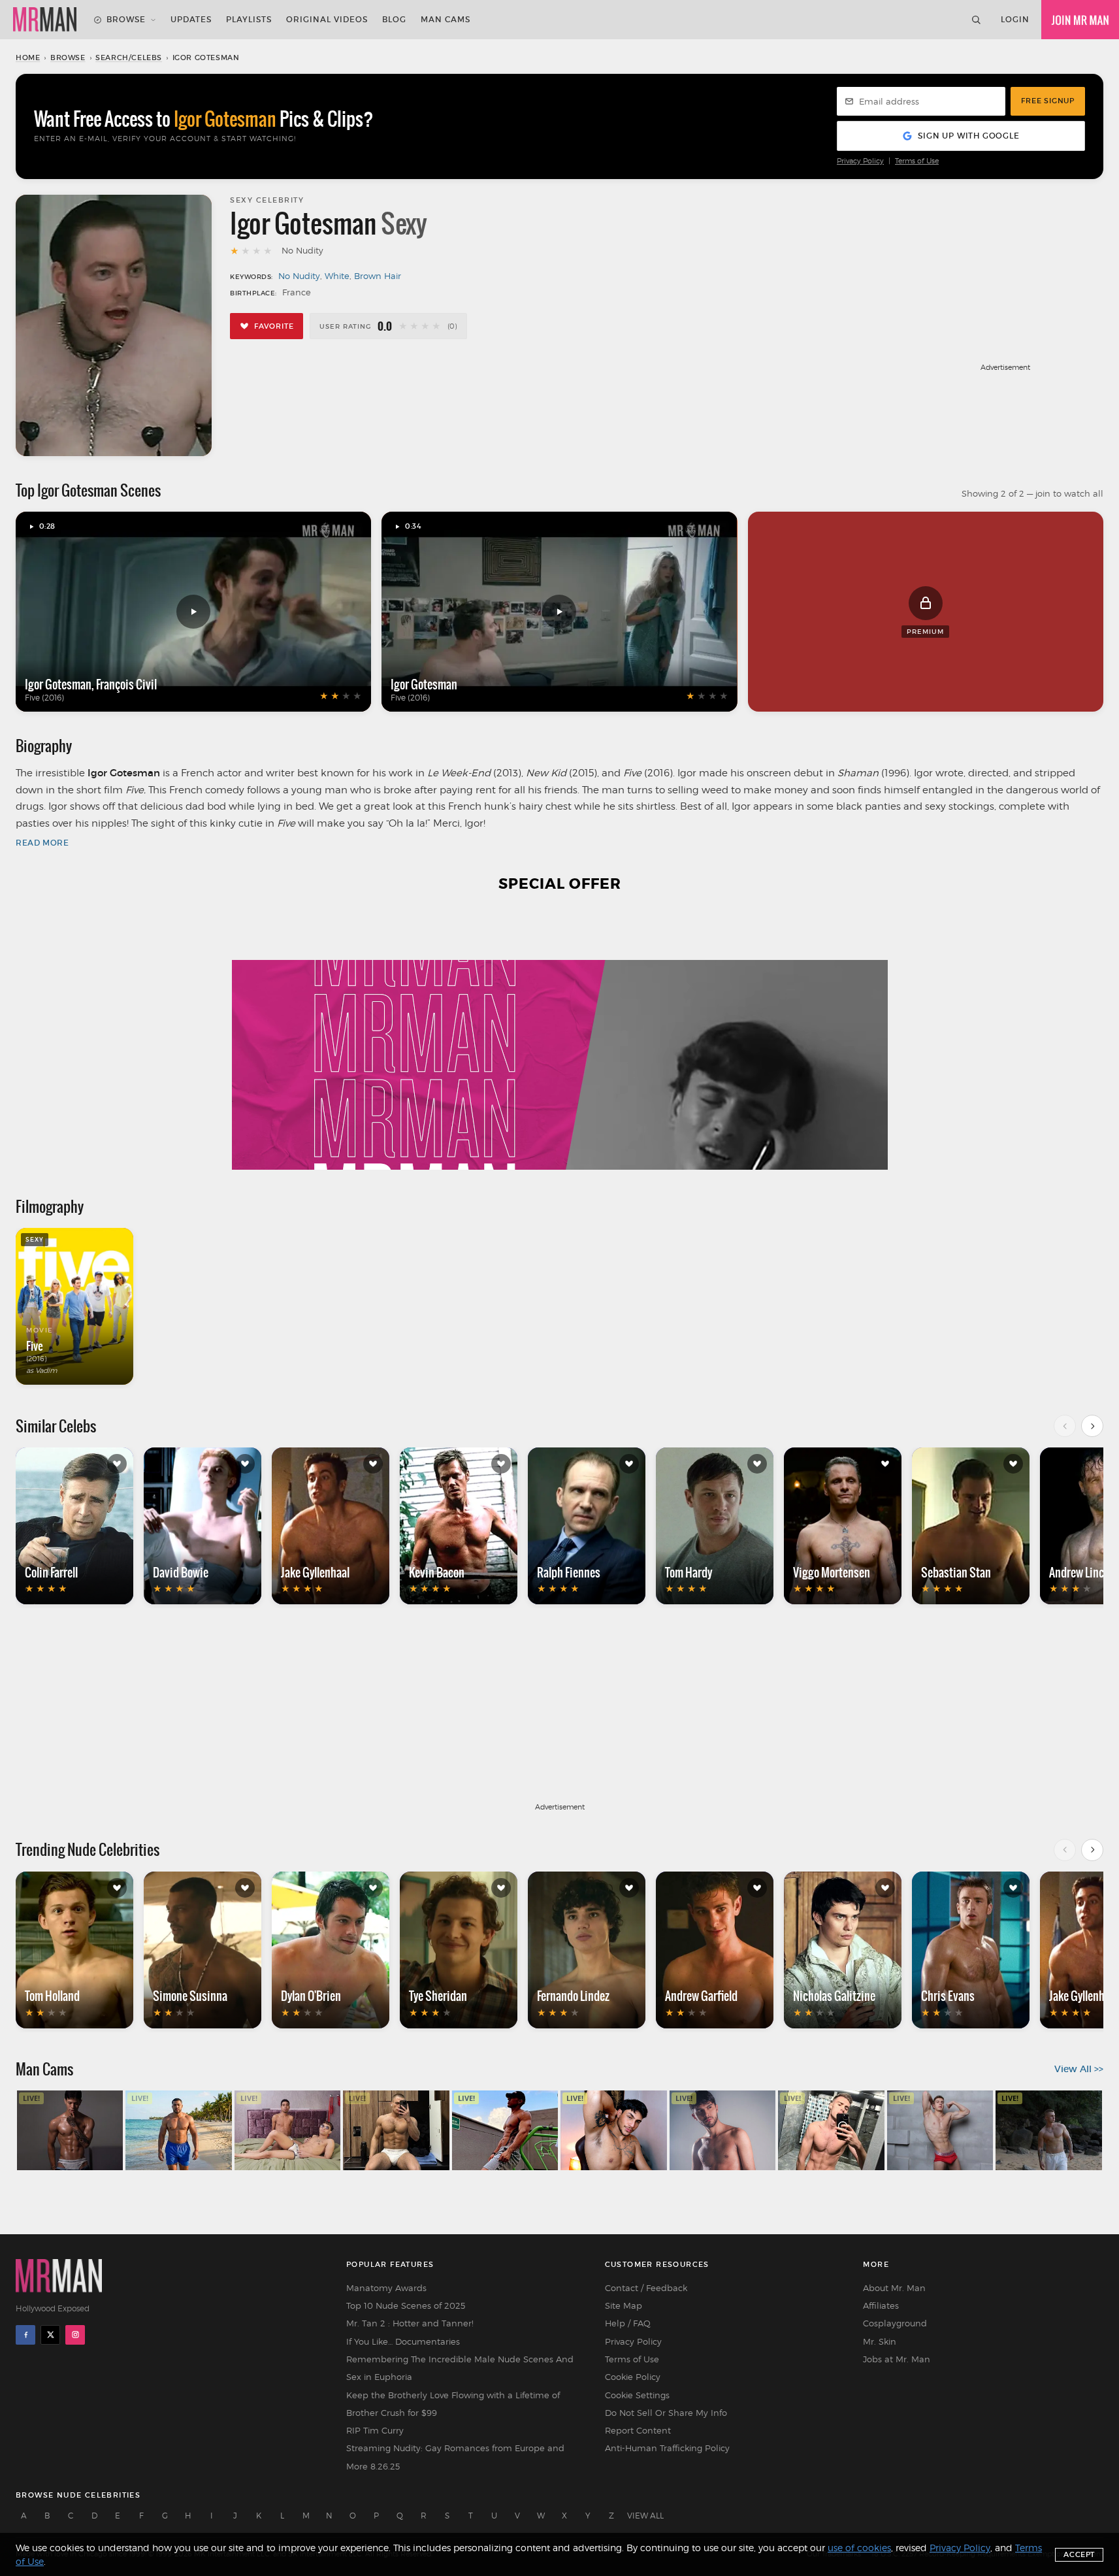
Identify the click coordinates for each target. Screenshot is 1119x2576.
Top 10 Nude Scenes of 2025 (406, 2305)
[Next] (1092, 1426)
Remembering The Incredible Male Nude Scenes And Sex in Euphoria (460, 2368)
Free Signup (1048, 101)
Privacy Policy (860, 161)
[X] (50, 2335)
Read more (42, 843)
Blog (394, 19)
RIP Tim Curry (375, 2430)
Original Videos (327, 19)
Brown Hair (378, 276)
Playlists (249, 19)
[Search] (976, 20)
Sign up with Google (968, 136)
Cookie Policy (633, 2377)
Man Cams (446, 19)
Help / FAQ (628, 2323)
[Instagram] (75, 2335)
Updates (191, 19)
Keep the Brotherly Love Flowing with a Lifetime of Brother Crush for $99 (453, 2404)
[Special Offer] (559, 1039)
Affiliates (881, 2305)
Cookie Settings (637, 2395)
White (337, 276)
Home (28, 58)
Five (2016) (44, 698)
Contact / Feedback (646, 2288)
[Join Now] (1080, 20)
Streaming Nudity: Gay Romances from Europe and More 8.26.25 (455, 2457)
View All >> (1079, 2069)
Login (1015, 19)
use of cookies (859, 2548)
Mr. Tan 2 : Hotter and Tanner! (410, 2323)
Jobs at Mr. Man (897, 2359)
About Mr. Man (894, 2288)
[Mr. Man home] (45, 20)
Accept (1079, 2554)
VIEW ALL (645, 2516)
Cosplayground (895, 2323)
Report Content (638, 2430)
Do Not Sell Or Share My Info (666, 2413)
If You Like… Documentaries (403, 2341)
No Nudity (299, 276)
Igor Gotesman (58, 684)
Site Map (624, 2305)
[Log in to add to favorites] (117, 1464)
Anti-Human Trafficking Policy (667, 2448)
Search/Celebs (129, 58)
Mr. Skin (880, 2341)
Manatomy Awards (386, 2288)
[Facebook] (25, 2335)
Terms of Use (917, 161)
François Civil (126, 684)
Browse (126, 19)
